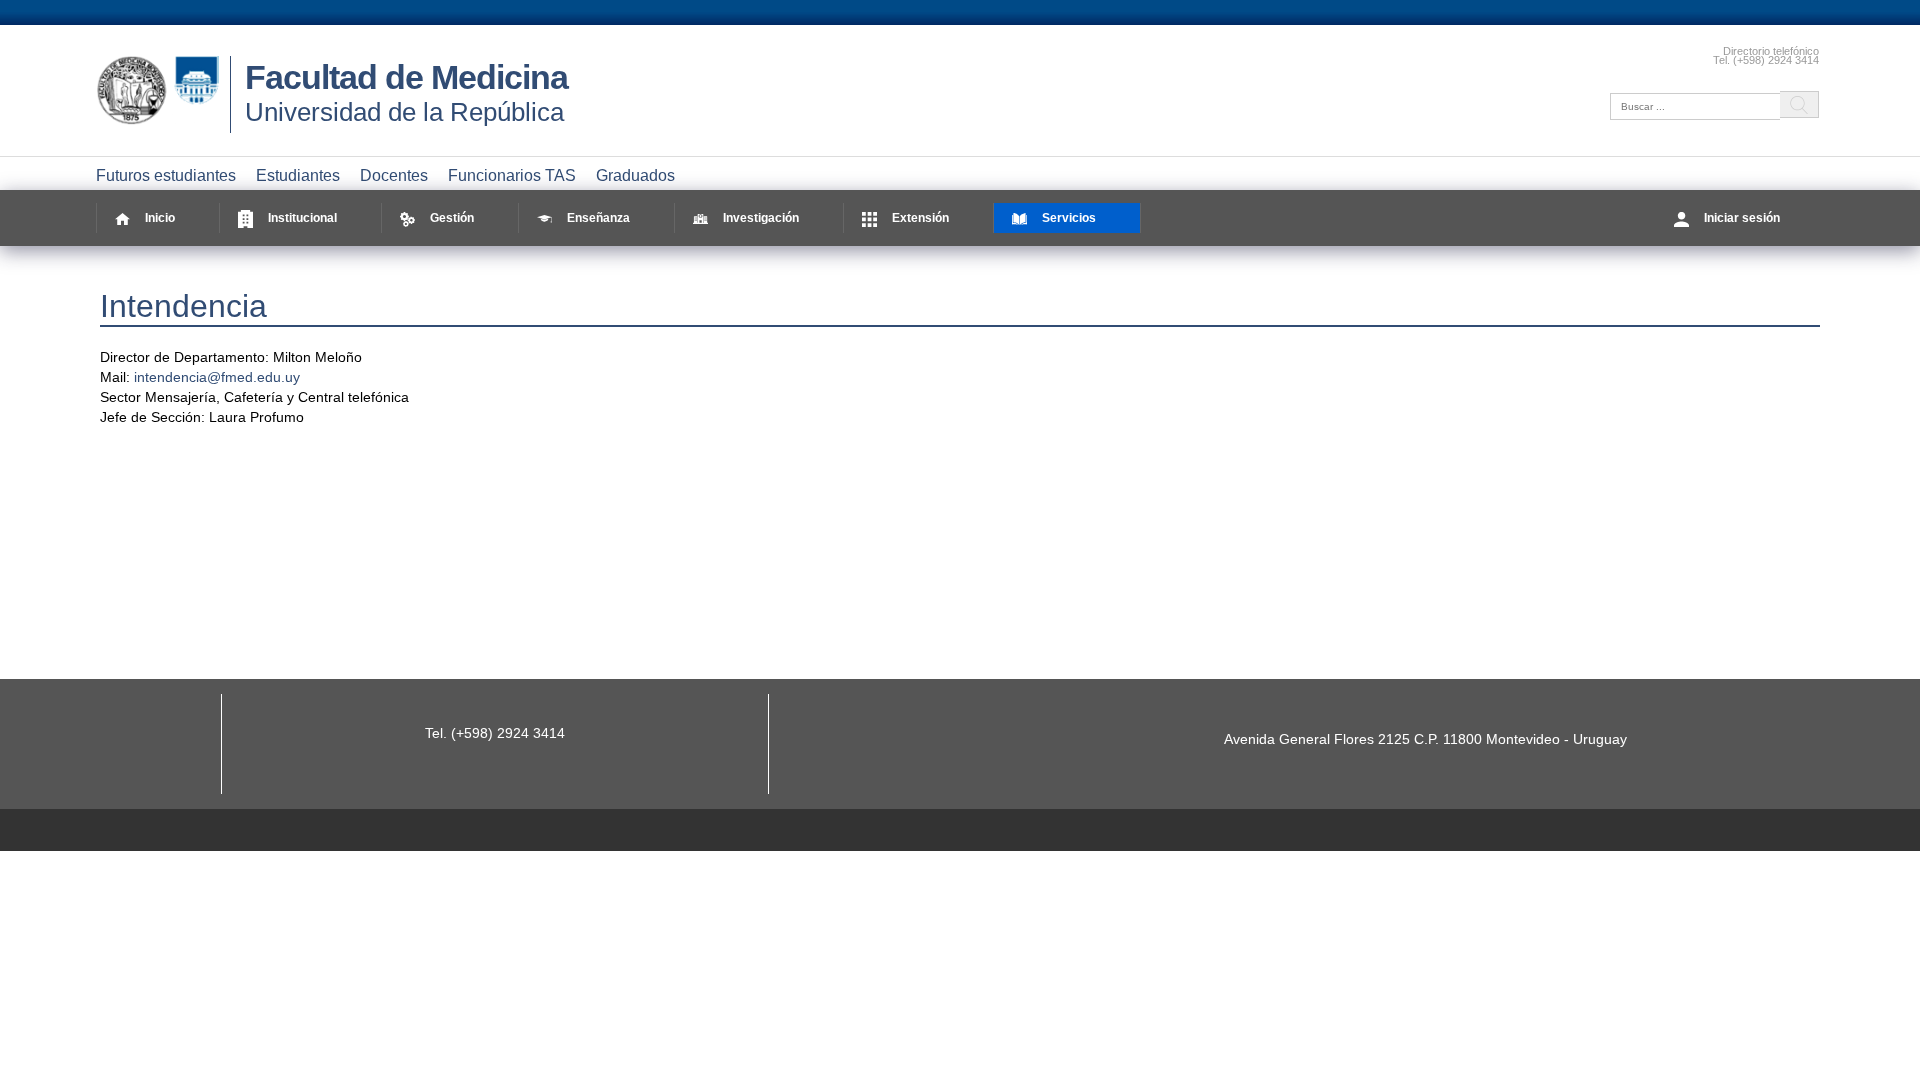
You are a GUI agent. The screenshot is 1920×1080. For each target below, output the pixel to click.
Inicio (160, 218)
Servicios (1069, 218)
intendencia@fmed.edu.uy (217, 377)
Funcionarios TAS (512, 175)
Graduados (635, 175)
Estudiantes (298, 175)
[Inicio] (163, 125)
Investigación (761, 218)
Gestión (452, 218)
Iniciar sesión (1742, 218)
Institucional (302, 218)
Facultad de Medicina (406, 77)
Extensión (920, 218)
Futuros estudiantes (166, 175)
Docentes (394, 175)
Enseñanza (598, 218)
